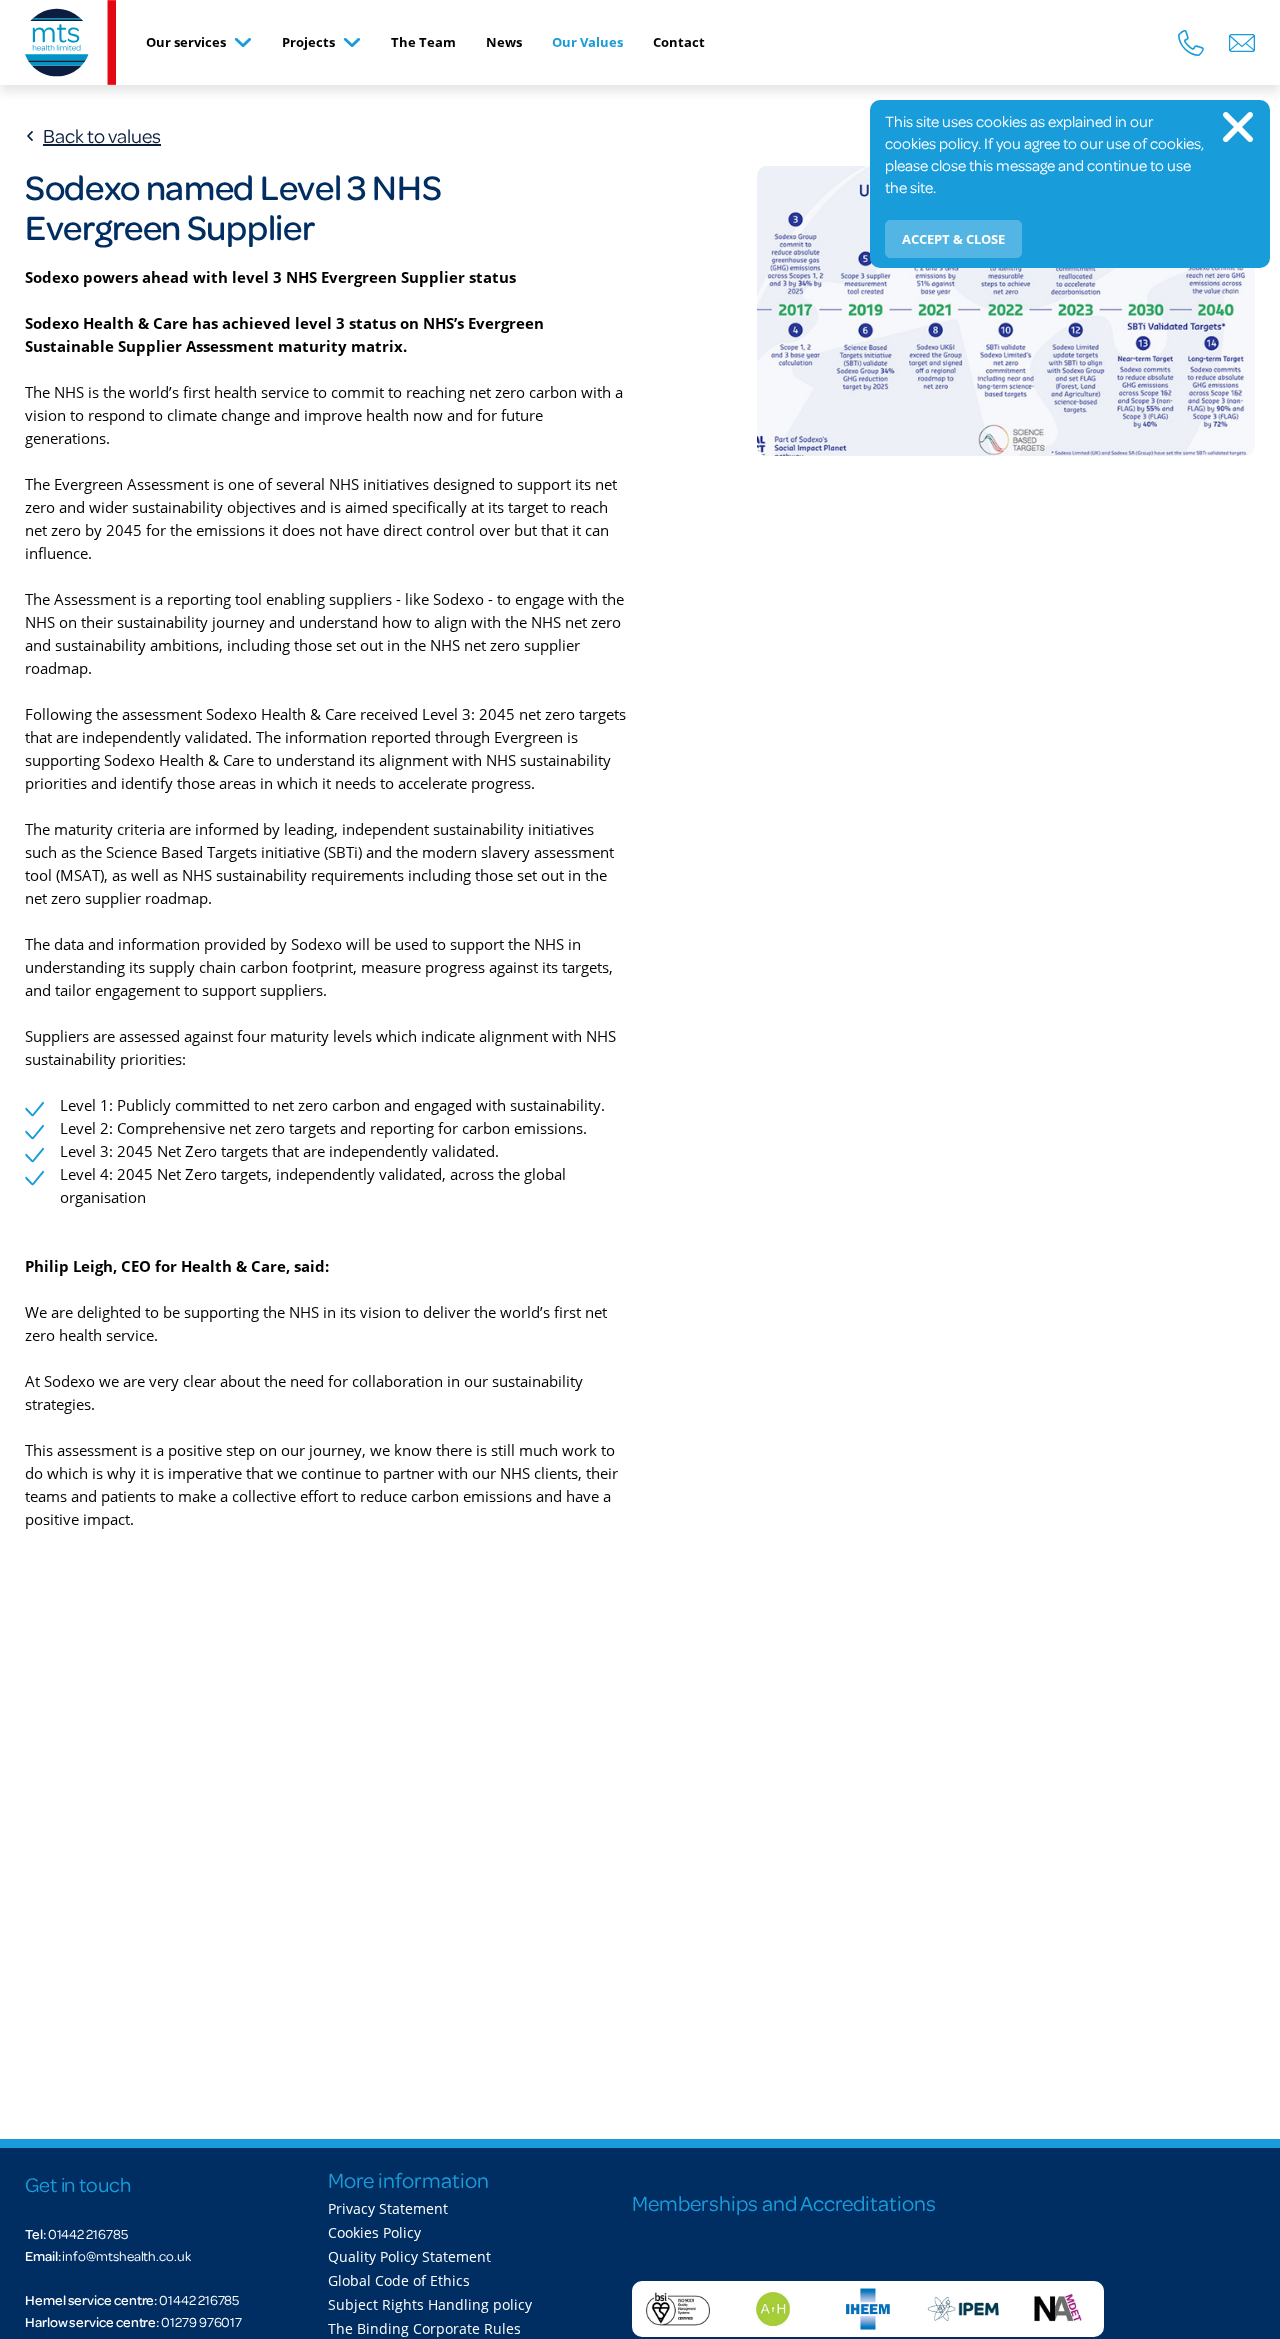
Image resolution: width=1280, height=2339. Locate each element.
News (504, 42)
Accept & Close (953, 239)
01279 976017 (201, 2321)
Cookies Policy (374, 2233)
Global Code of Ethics (399, 2281)
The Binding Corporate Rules (424, 2329)
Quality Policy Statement (409, 2257)
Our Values (587, 42)
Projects (308, 42)
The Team (423, 42)
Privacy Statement (388, 2209)
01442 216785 (88, 2233)
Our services (186, 42)
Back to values (102, 136)
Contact (679, 42)
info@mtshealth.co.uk (126, 2255)
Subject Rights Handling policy (430, 2305)
